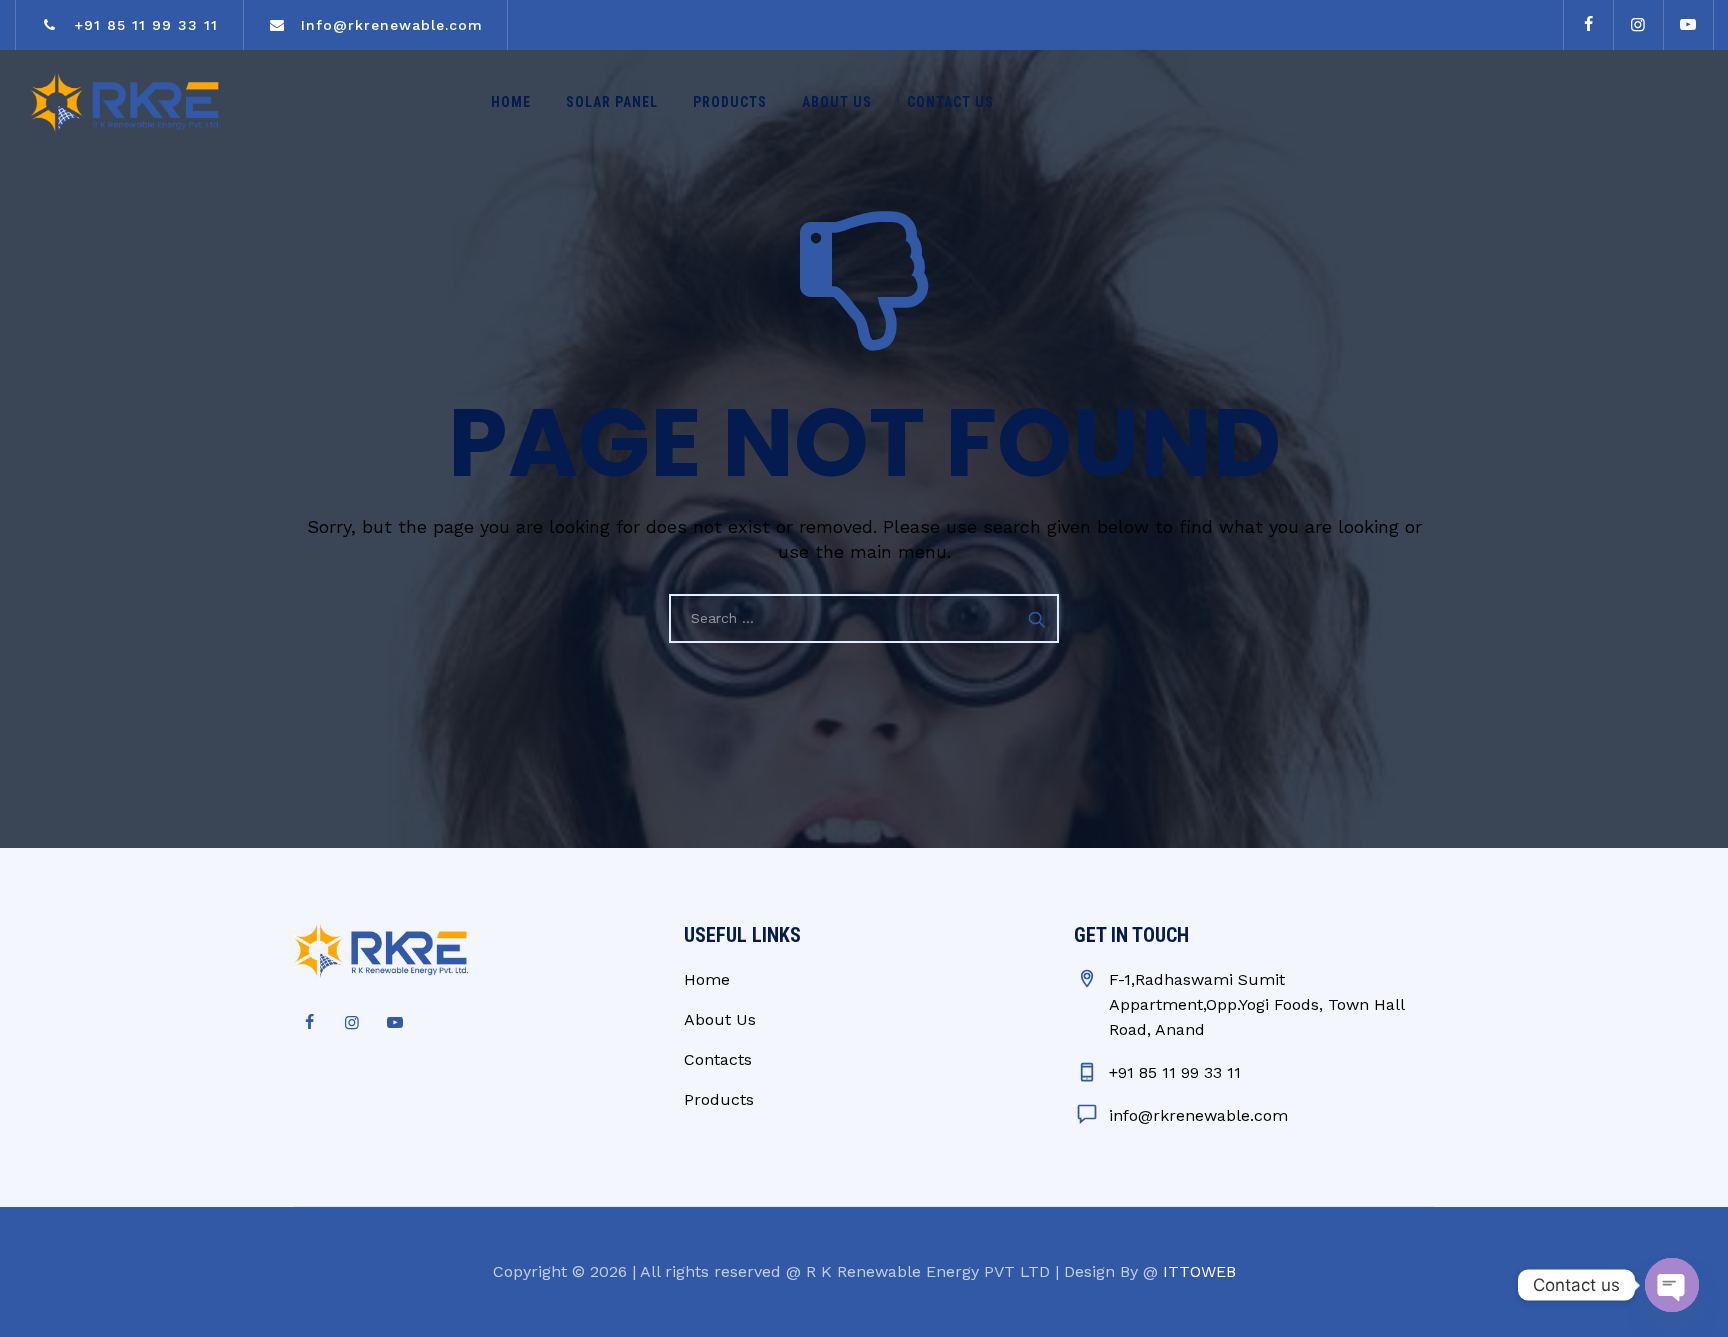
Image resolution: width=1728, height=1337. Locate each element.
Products (730, 102)
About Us (837, 102)
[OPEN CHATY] (1672, 1285)
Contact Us (950, 102)
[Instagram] (1638, 25)
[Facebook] (1588, 25)
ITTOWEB (1199, 1271)
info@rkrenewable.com (1198, 1115)
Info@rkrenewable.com (389, 25)
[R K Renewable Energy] (125, 102)
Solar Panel (612, 102)
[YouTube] (1688, 25)
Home (511, 102)
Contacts (718, 1059)
